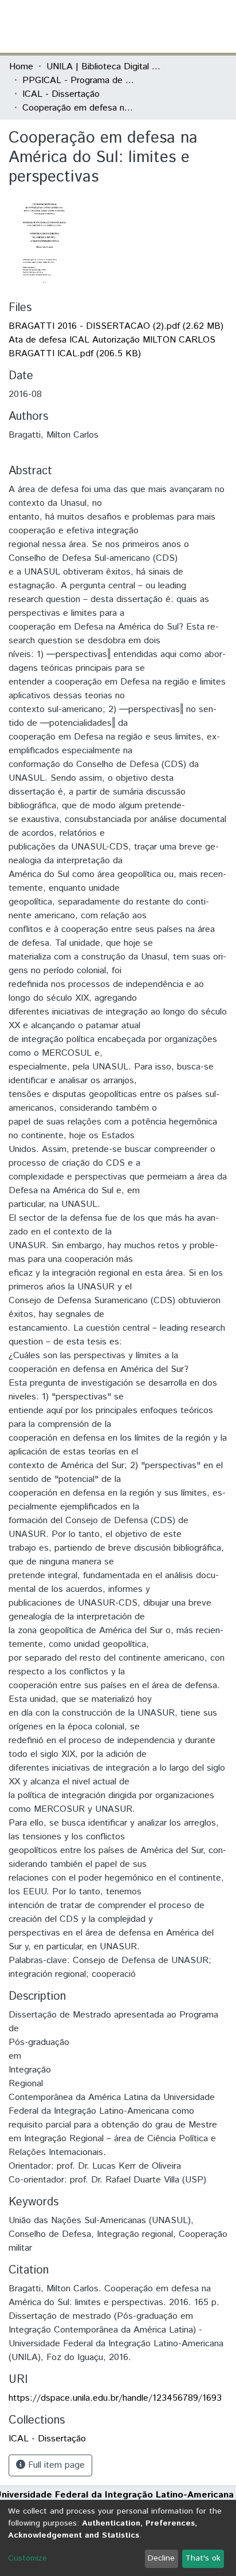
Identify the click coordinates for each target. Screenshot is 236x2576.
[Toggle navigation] (220, 26)
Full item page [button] (55, 2465)
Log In (184, 26)
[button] (160, 26)
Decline (161, 2558)
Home (21, 67)
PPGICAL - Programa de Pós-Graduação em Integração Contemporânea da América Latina (80, 80)
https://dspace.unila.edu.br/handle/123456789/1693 (115, 2398)
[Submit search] (143, 26)
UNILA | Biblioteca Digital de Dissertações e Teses (104, 67)
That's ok (203, 2558)
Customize (27, 2558)
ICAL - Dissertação (61, 94)
